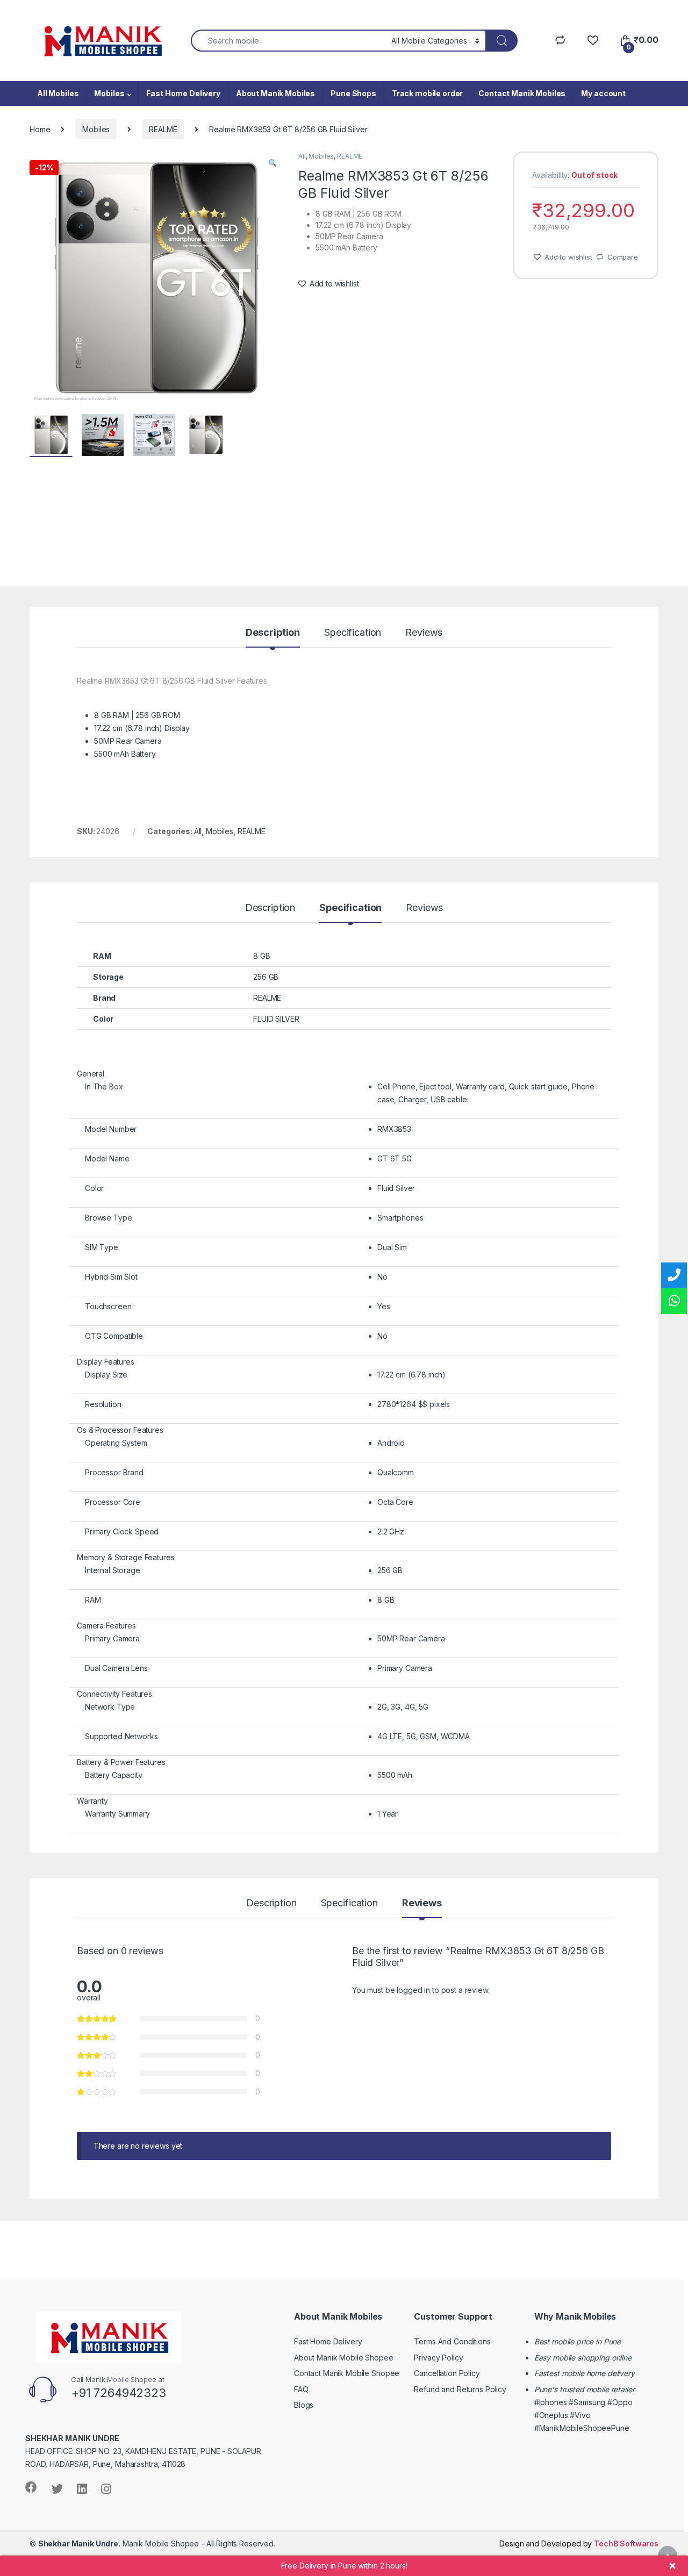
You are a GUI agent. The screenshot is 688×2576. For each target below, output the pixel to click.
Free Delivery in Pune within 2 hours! (344, 2566)
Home (40, 129)
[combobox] (288, 41)
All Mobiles (58, 93)
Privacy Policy (438, 2358)
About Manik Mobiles (275, 93)
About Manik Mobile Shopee (344, 2358)
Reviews (424, 633)
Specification (353, 633)
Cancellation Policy (447, 2373)
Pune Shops (353, 93)
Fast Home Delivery (183, 93)
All (302, 156)
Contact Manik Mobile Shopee (347, 2373)
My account (603, 93)
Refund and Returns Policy (460, 2389)
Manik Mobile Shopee (119, 2543)
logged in (413, 1990)
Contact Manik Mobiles (522, 93)
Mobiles (109, 93)
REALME (163, 129)
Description (273, 633)
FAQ (301, 2389)
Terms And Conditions (452, 2341)
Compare (623, 257)
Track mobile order (427, 93)
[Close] (672, 2566)
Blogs (304, 2405)
